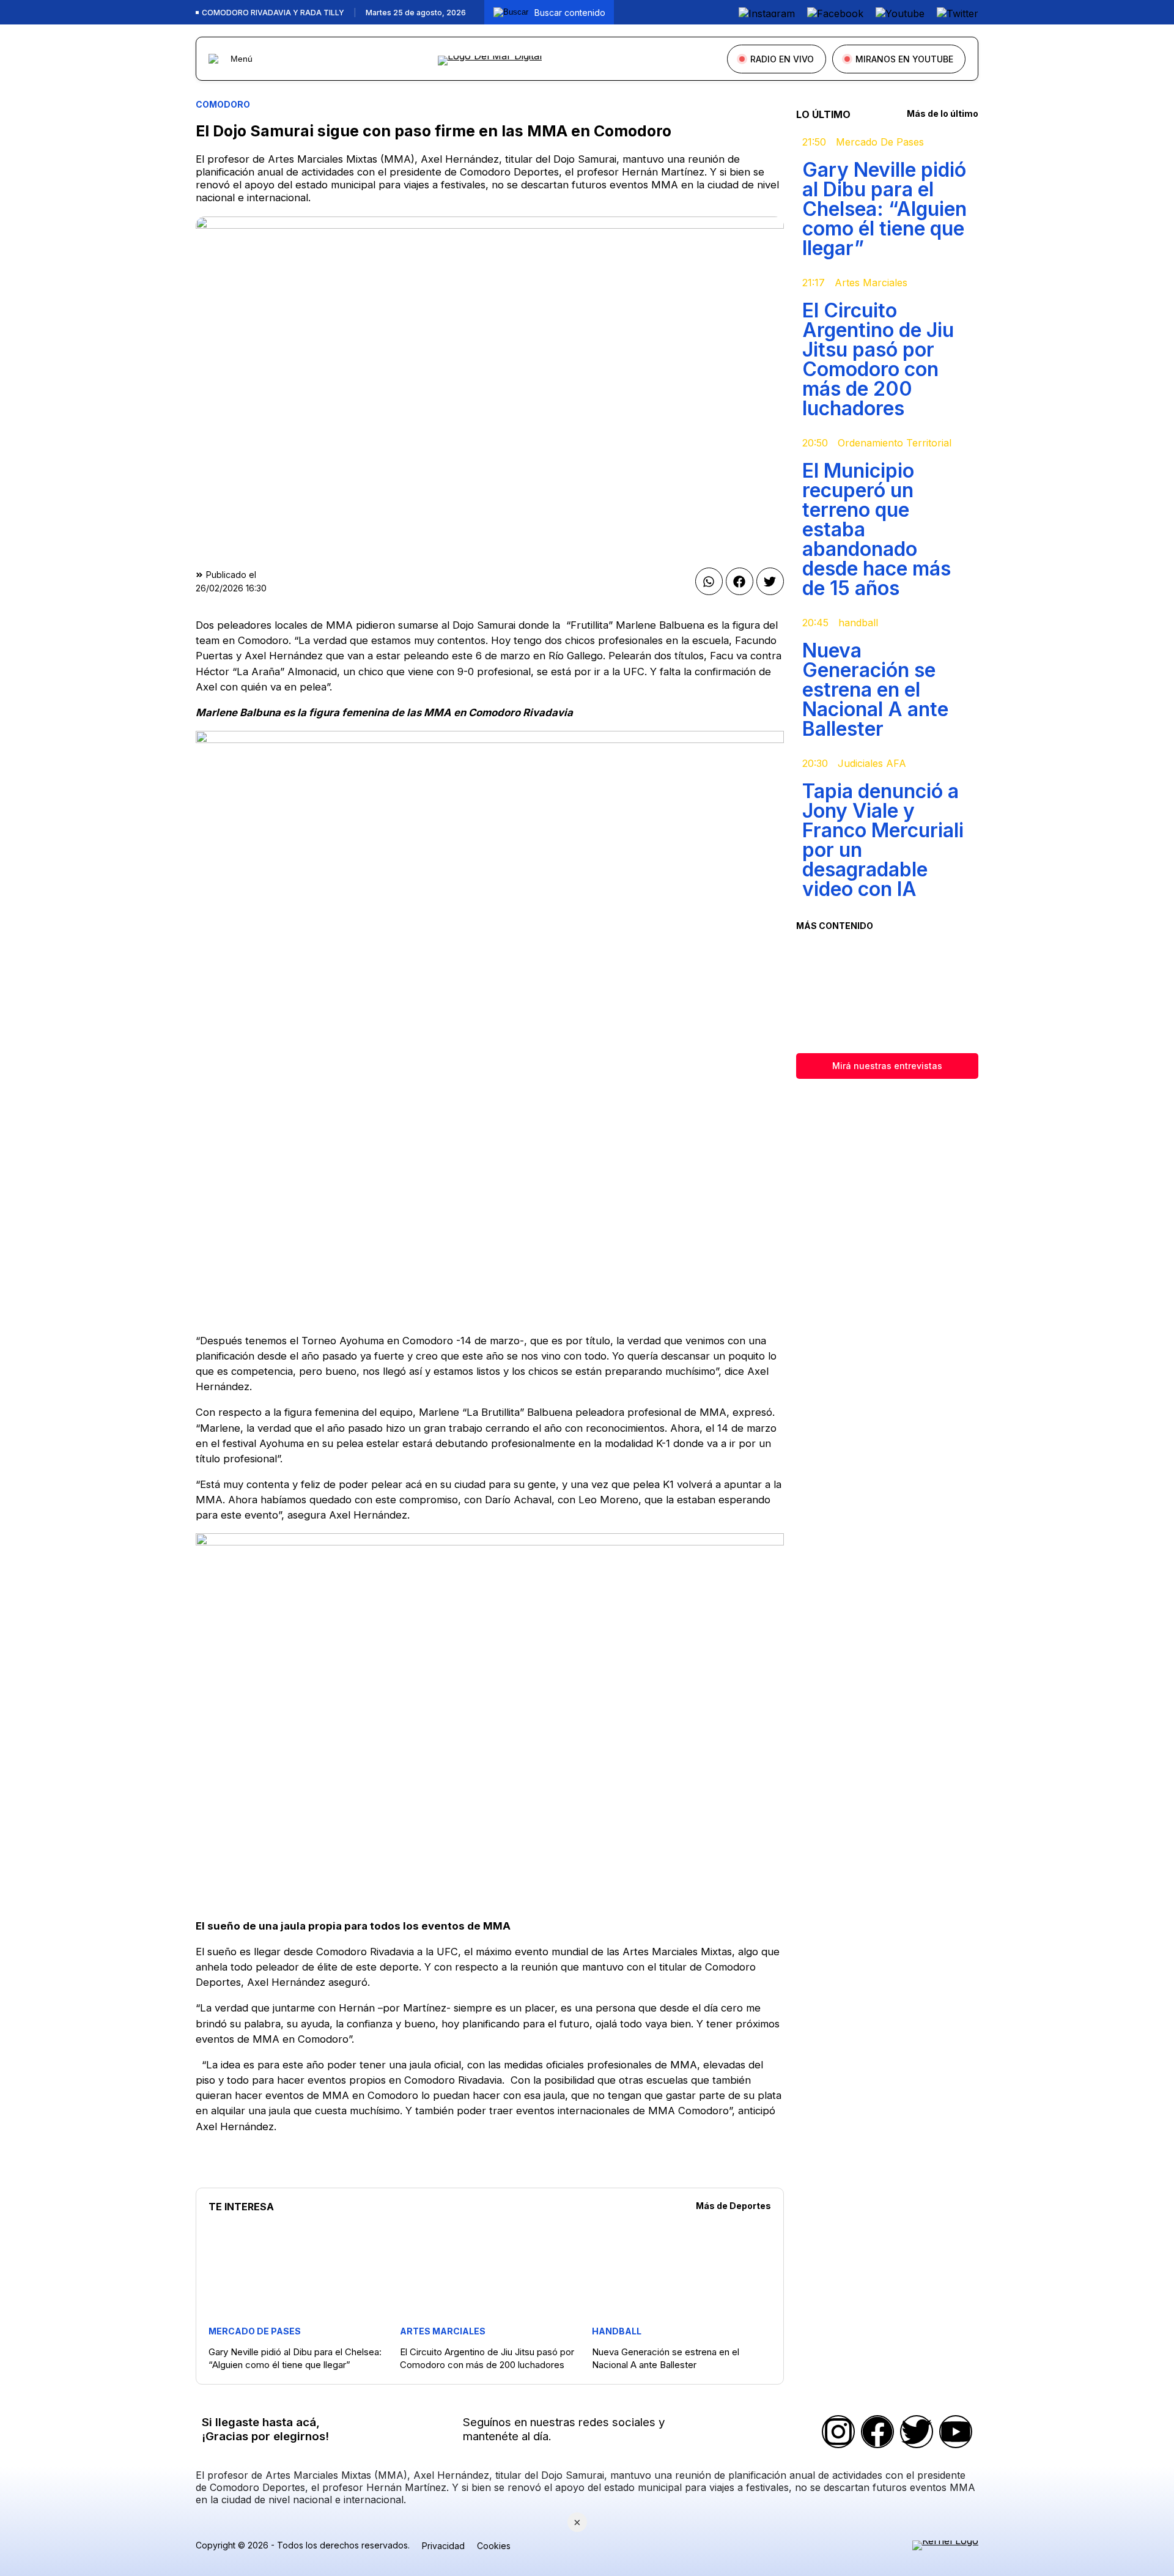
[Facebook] (877, 2432)
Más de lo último (943, 113)
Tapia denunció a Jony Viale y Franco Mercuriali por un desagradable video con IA (883, 840)
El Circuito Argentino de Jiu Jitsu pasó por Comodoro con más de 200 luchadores (878, 359)
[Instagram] (838, 2432)
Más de (733, 2206)
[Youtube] (956, 2432)
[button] (709, 581)
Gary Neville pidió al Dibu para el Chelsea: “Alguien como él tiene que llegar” (884, 209)
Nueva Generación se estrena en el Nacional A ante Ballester (875, 690)
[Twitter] (917, 2432)
